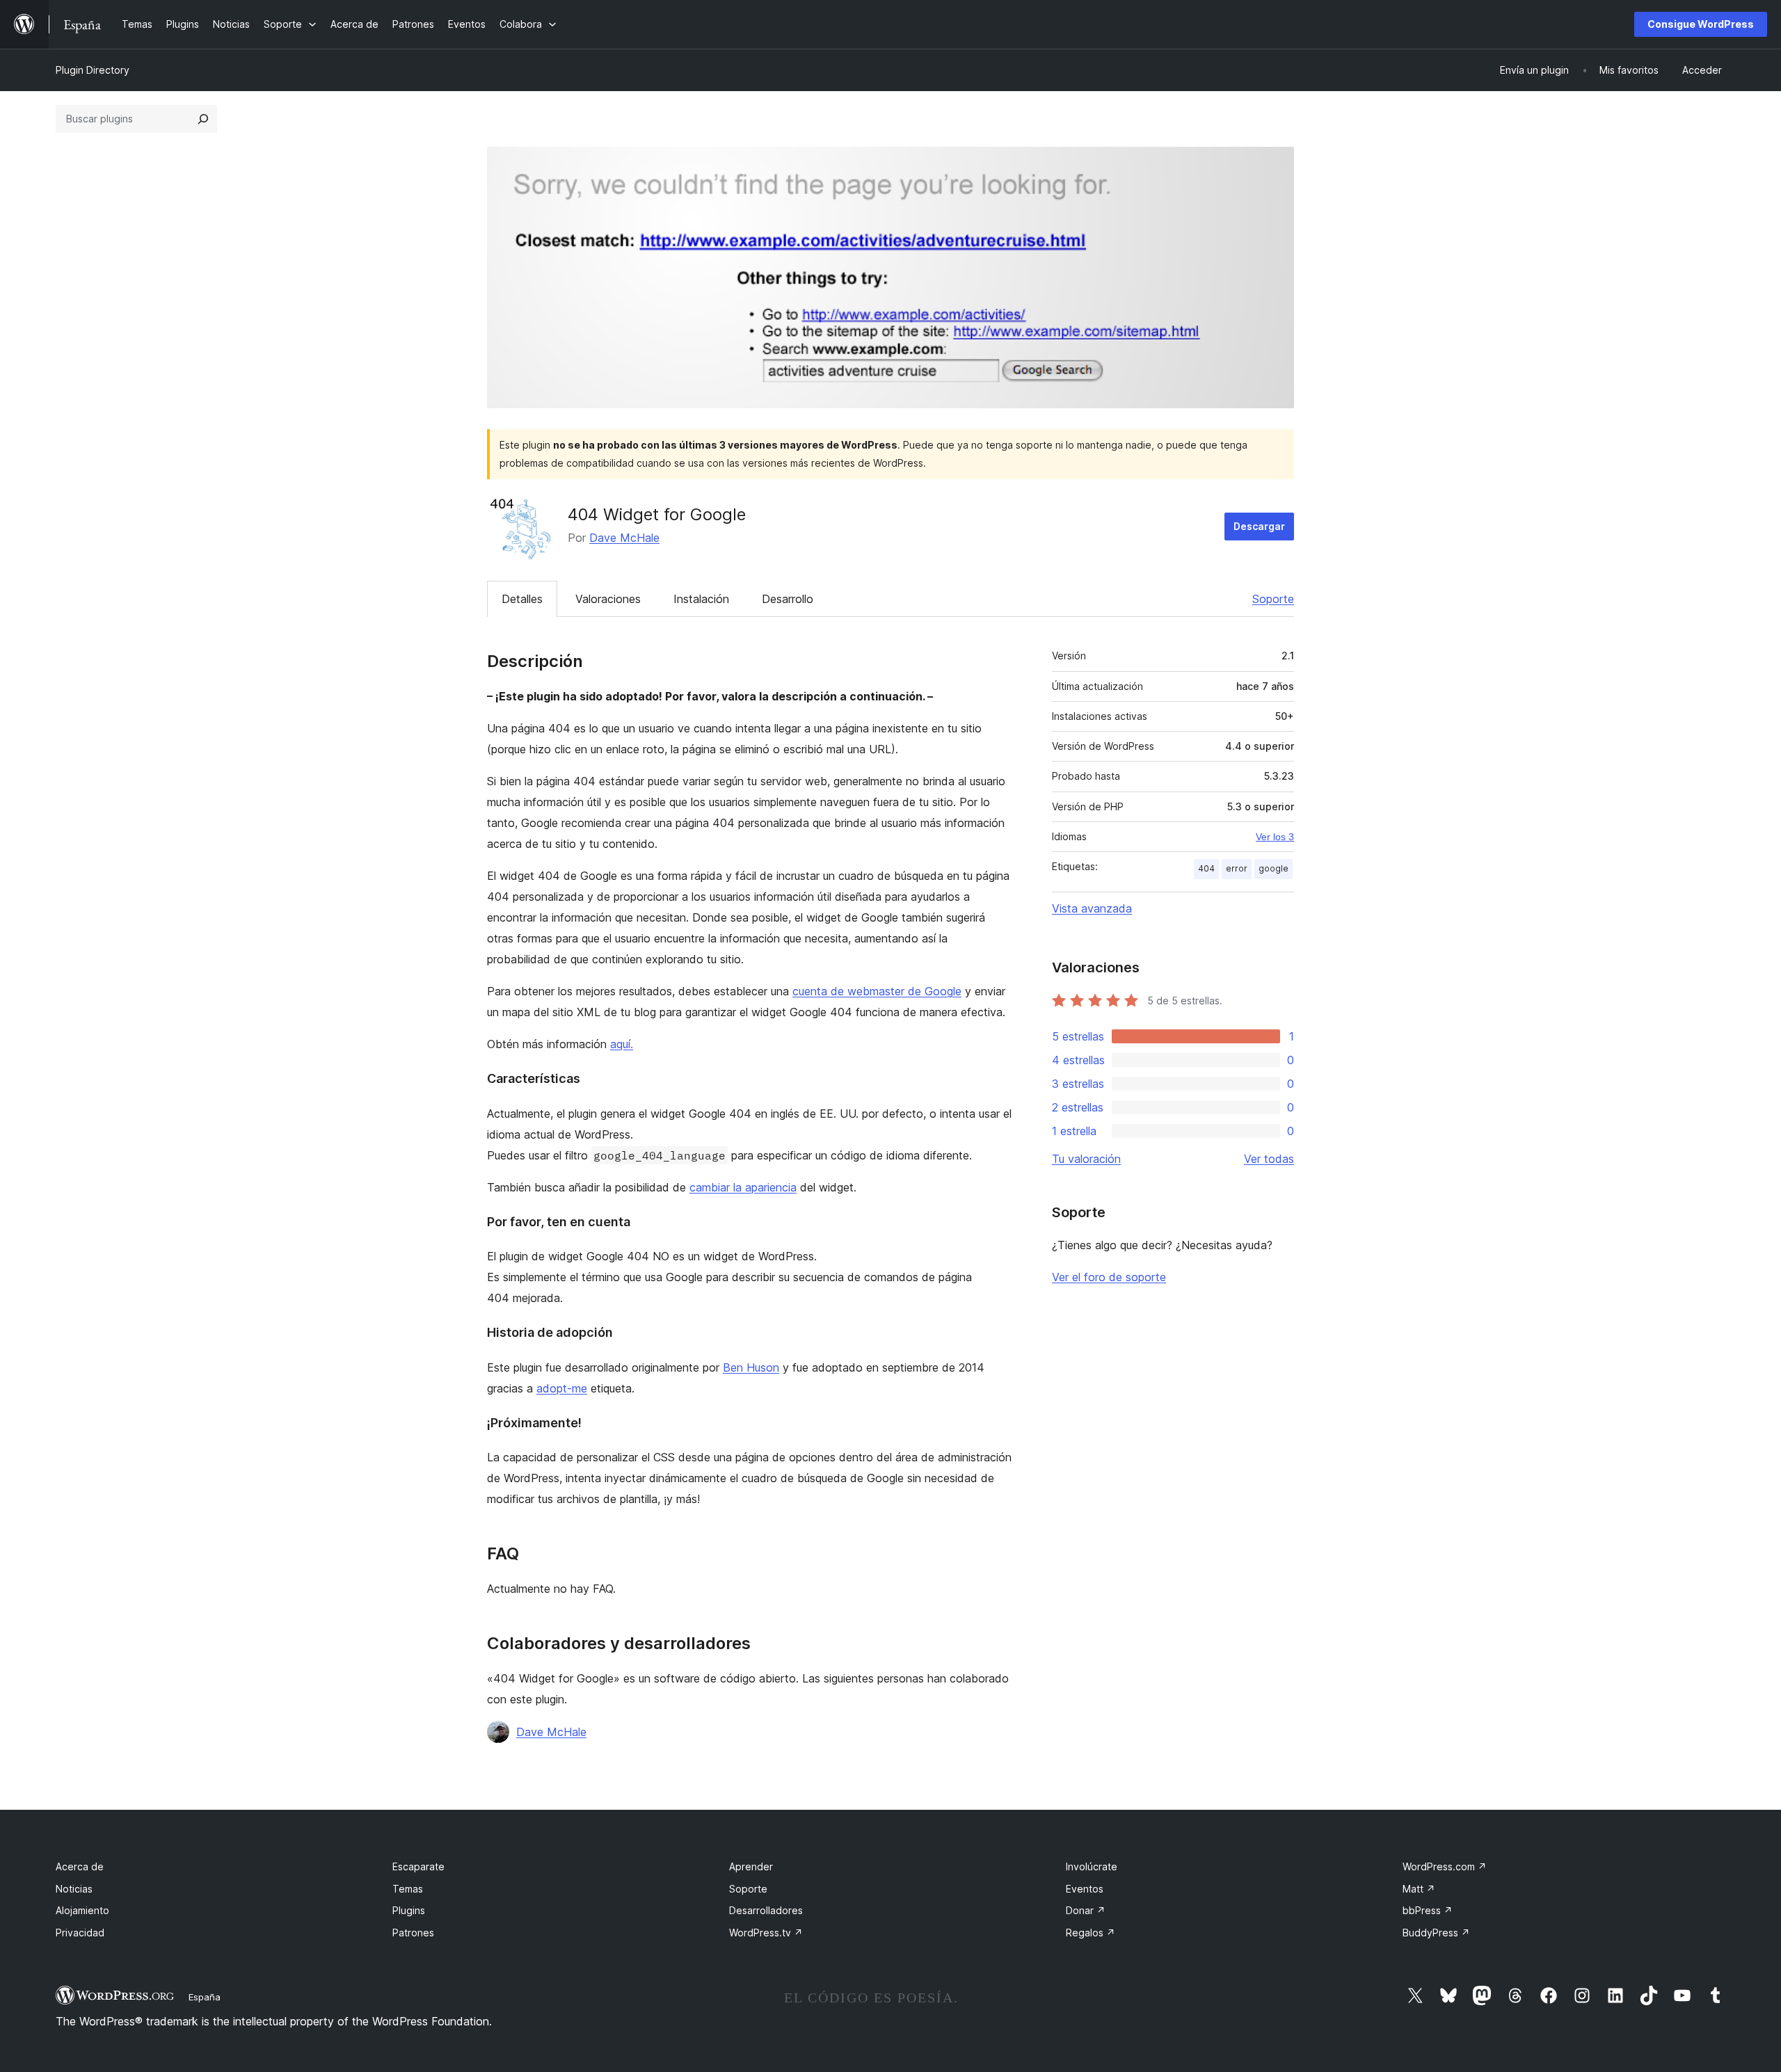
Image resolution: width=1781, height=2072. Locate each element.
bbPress (1428, 1910)
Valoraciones (608, 599)
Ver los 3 (1275, 837)
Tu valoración (1086, 1159)
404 (1206, 868)
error (1237, 868)
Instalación (701, 599)
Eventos (1085, 1889)
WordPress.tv (766, 1933)
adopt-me (562, 1388)
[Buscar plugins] (203, 119)
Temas (408, 1889)
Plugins (409, 1910)
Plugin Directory (93, 70)
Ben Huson (751, 1367)
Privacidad (80, 1933)
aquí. (622, 1044)
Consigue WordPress (1701, 24)
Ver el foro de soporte (1109, 1277)
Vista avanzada (1092, 908)
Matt (1419, 1889)
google (1273, 868)
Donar (1086, 1910)
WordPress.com (1445, 1866)
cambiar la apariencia (743, 1187)
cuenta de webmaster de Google (877, 991)
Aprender (751, 1866)
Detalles (522, 599)
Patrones (413, 1933)
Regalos (1091, 1933)
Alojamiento (82, 1910)
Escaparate (418, 1866)
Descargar (1259, 526)
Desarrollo (788, 599)
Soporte (1273, 599)
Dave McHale (624, 538)
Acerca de (80, 1866)
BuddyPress (1436, 1933)
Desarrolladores (766, 1910)
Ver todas (1269, 1159)
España (205, 1997)
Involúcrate (1092, 1866)
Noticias (74, 1889)
